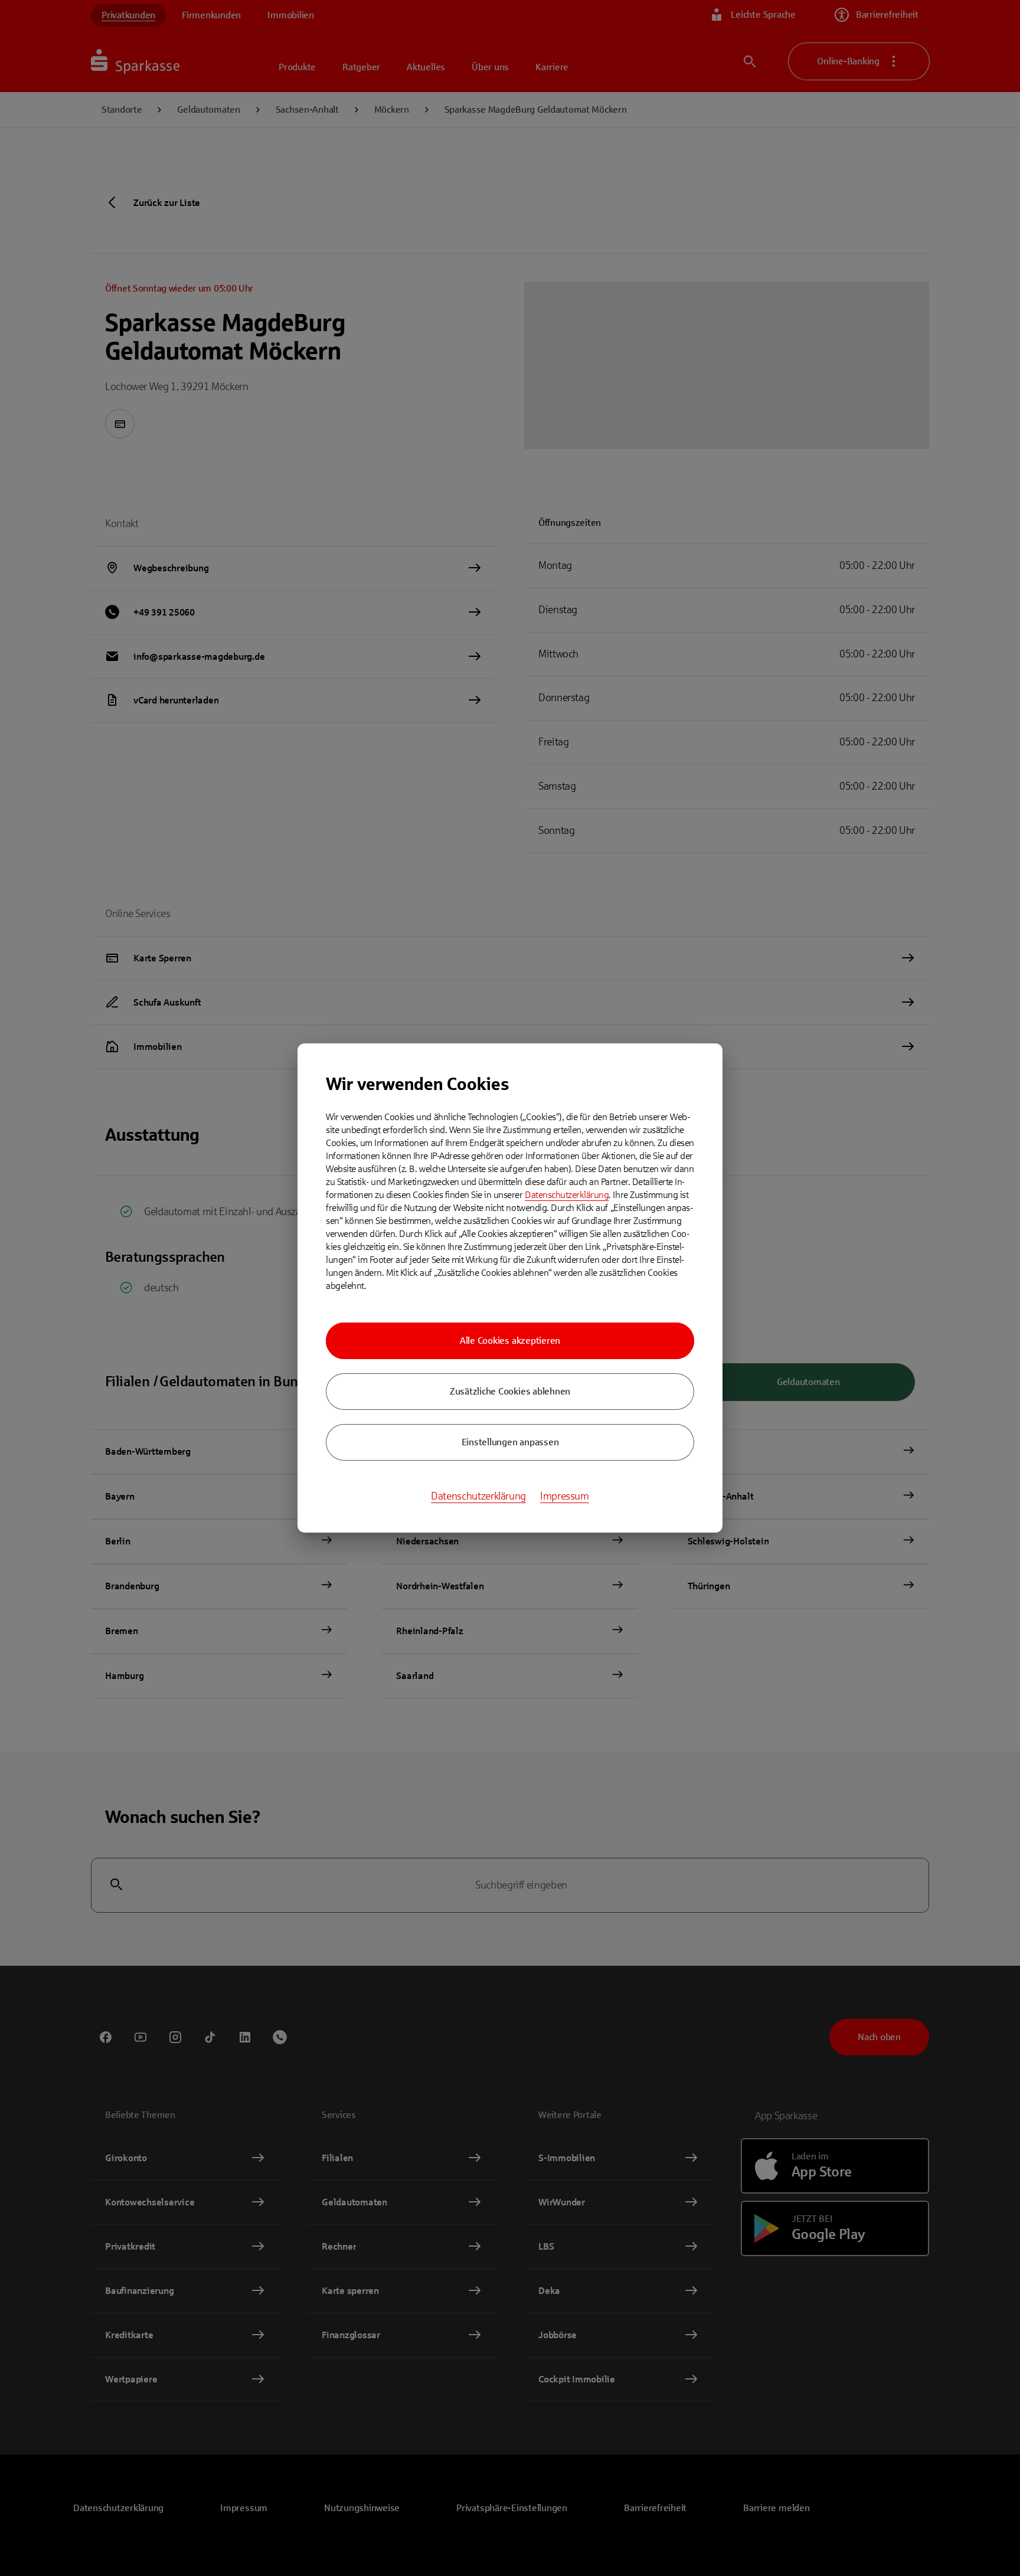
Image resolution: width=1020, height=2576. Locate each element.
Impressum (565, 1496)
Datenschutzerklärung (567, 1195)
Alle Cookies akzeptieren (510, 1341)
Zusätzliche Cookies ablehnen (510, 1391)
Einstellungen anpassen (510, 1442)
